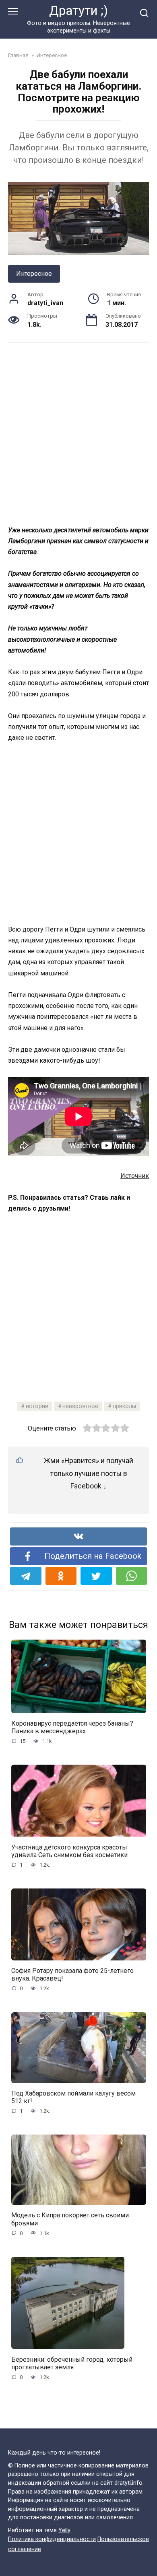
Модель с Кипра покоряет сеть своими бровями (70, 2219)
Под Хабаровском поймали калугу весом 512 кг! (73, 2097)
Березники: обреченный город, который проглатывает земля (72, 2363)
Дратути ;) (78, 11)
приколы (124, 1406)
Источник (135, 1176)
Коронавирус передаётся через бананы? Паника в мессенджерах (72, 1727)
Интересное (34, 274)
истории (37, 1406)
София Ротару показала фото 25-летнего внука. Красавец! (72, 1975)
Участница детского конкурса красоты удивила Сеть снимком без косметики (69, 1851)
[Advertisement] (78, 433)
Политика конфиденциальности (52, 2539)
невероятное (80, 1406)
